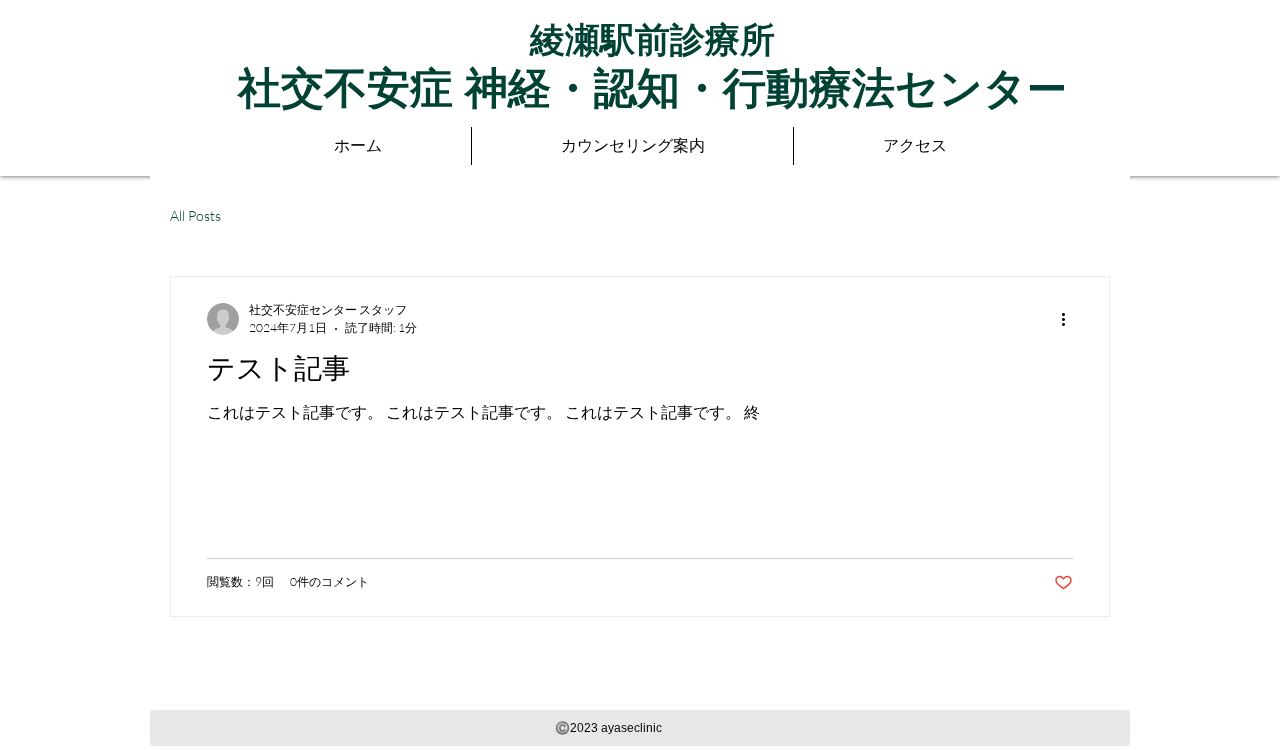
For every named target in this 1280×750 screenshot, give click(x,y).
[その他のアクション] (1070, 319)
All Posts (195, 215)
